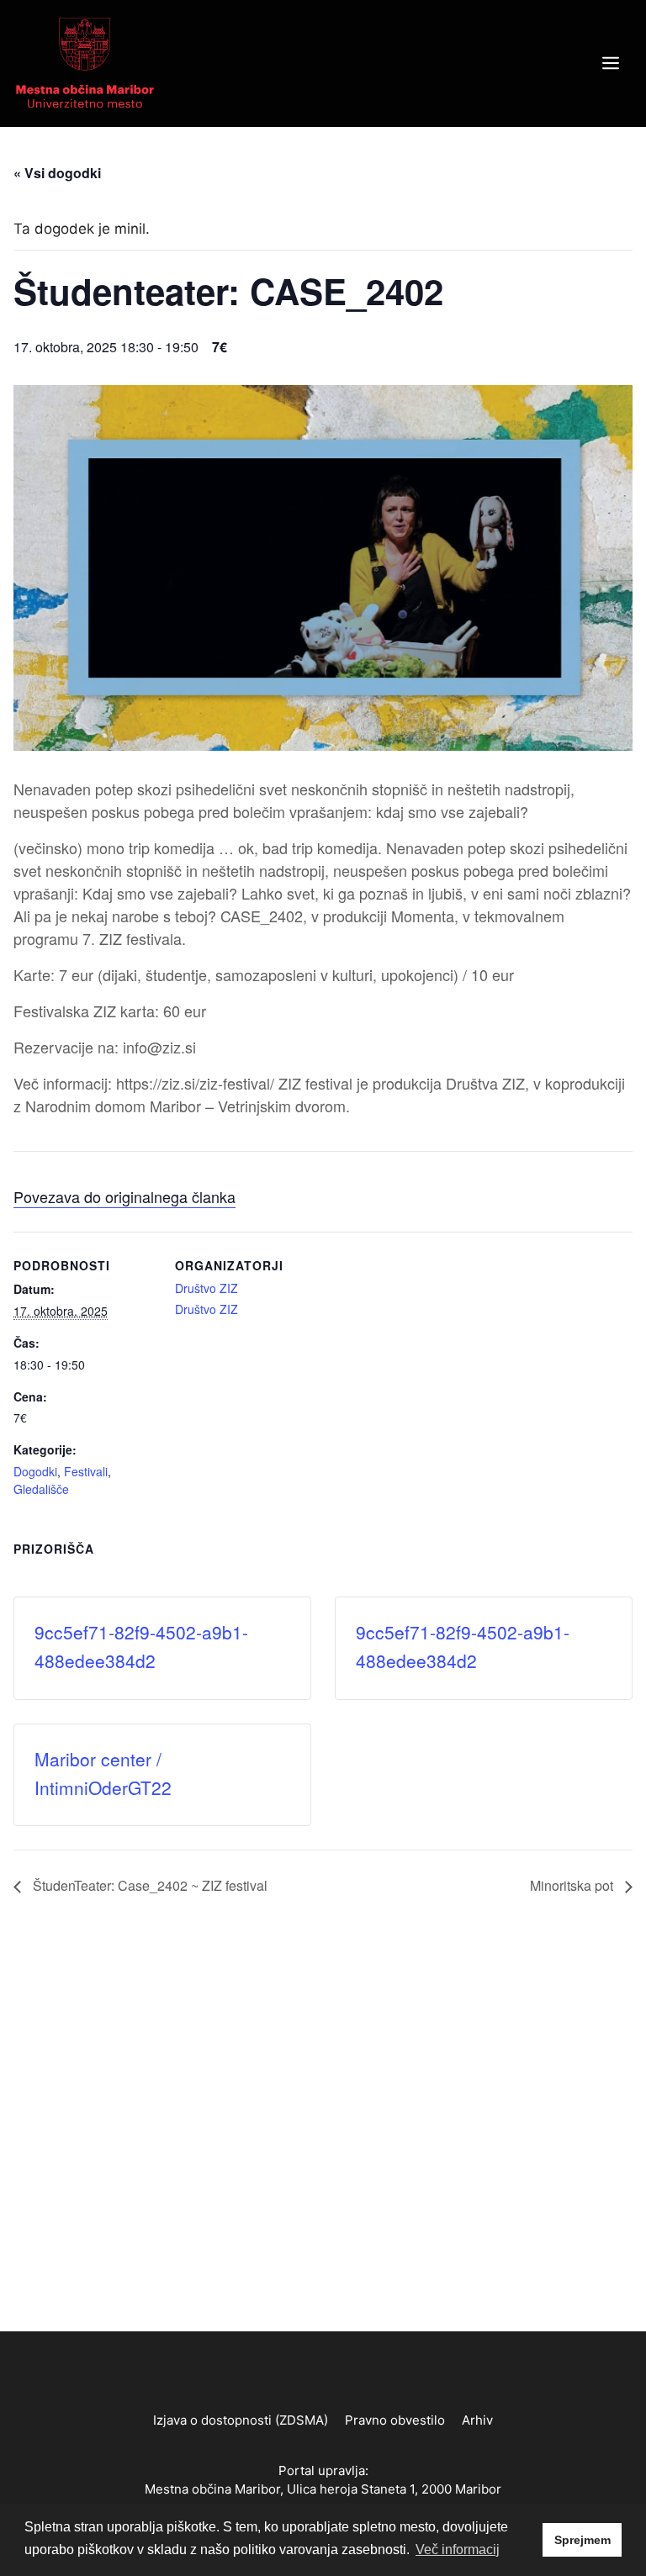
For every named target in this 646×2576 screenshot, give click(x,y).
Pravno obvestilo (395, 2420)
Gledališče (41, 1489)
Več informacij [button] (458, 2550)
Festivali (86, 1471)
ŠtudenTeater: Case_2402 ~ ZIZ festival (148, 1885)
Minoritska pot (573, 1885)
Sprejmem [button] (582, 2540)
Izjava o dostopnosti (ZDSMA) (241, 2420)
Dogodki (35, 1471)
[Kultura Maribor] (85, 62)
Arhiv (477, 2420)
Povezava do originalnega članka (124, 1196)
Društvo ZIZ (207, 1288)
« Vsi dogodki (57, 173)
